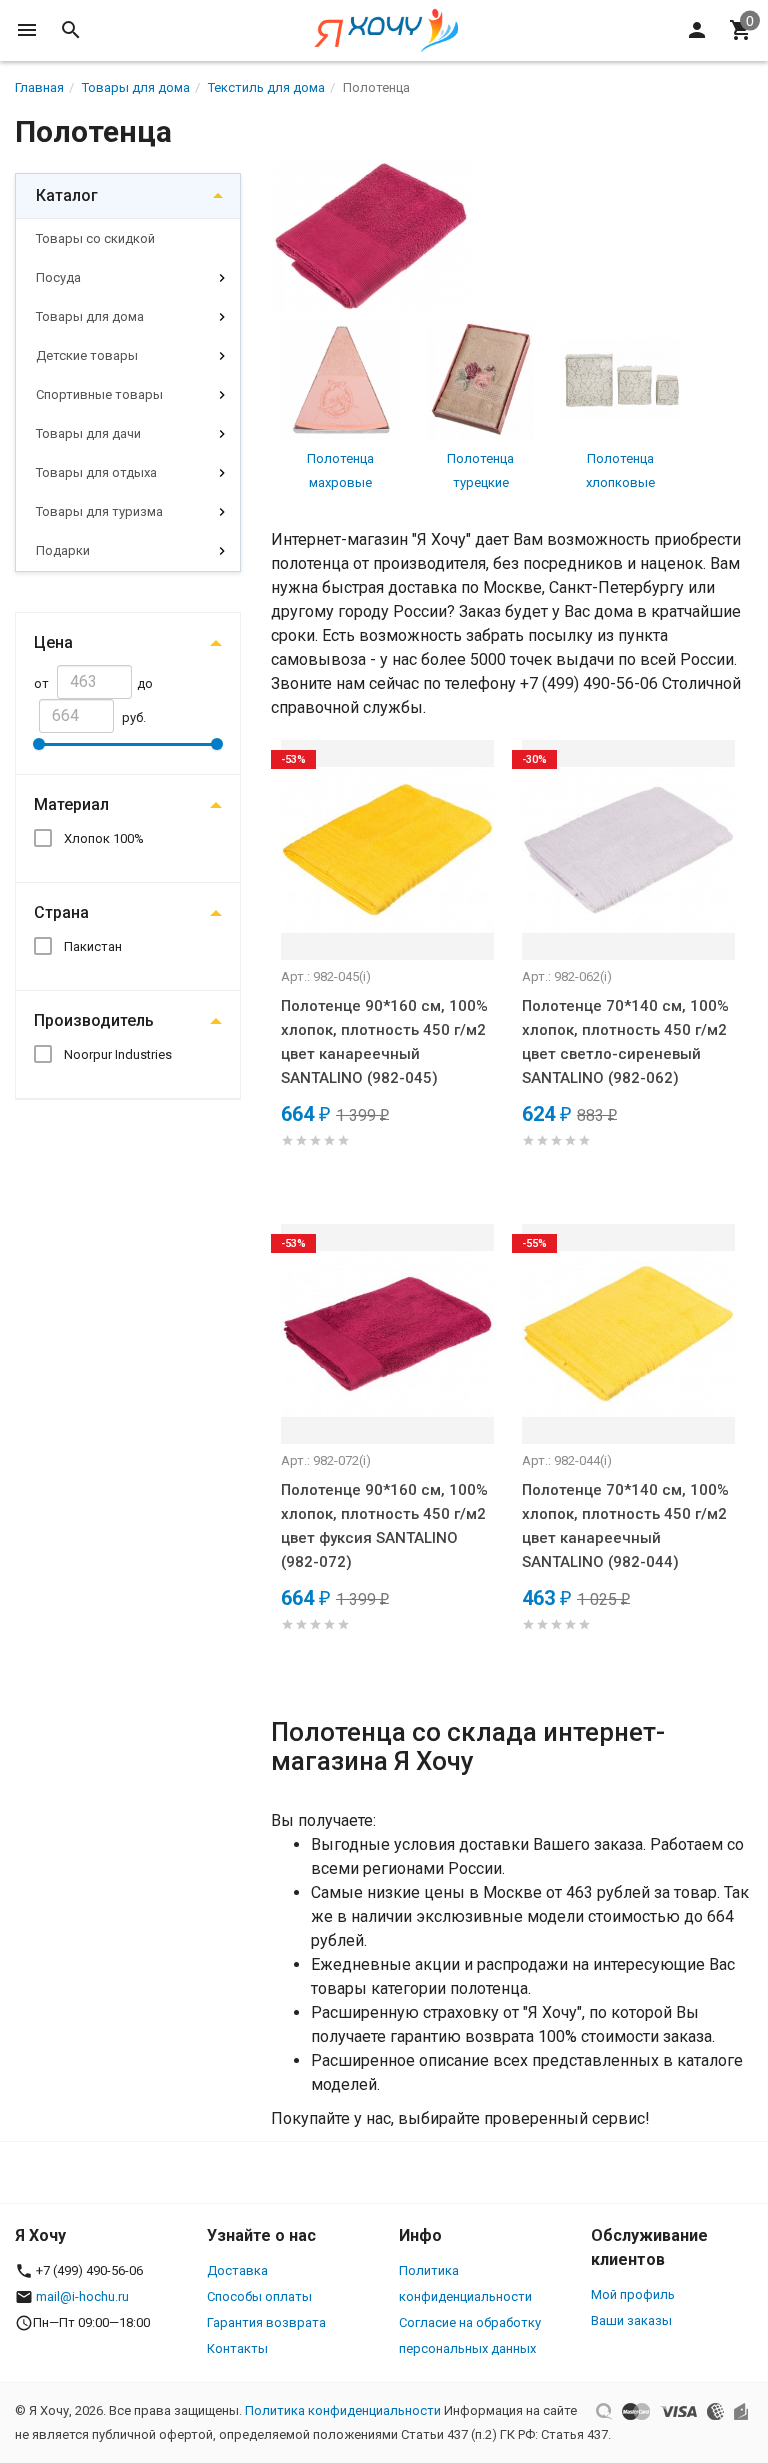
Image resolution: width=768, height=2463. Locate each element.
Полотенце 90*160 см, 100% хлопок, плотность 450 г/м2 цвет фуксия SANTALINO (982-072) (384, 1526)
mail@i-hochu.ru (82, 2296)
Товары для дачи (88, 433)
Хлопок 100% (104, 838)
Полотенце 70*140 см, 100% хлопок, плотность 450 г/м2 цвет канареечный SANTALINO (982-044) (625, 1526)
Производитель (94, 1020)
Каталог (67, 195)
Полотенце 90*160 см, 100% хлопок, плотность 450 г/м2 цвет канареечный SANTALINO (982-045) (384, 1042)
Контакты (237, 2348)
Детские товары (87, 355)
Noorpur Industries (118, 1054)
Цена (53, 642)
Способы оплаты (259, 2296)
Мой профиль (633, 2294)
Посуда (58, 277)
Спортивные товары (99, 394)
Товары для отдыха (96, 472)
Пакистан (93, 946)
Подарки (63, 550)
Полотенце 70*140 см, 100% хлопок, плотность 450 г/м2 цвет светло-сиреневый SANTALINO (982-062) (625, 1042)
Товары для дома (90, 316)
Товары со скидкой (95, 238)
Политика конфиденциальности (343, 2410)
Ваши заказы (631, 2320)
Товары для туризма (99, 511)
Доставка (237, 2270)
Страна (61, 912)
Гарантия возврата (266, 2322)
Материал (71, 804)
